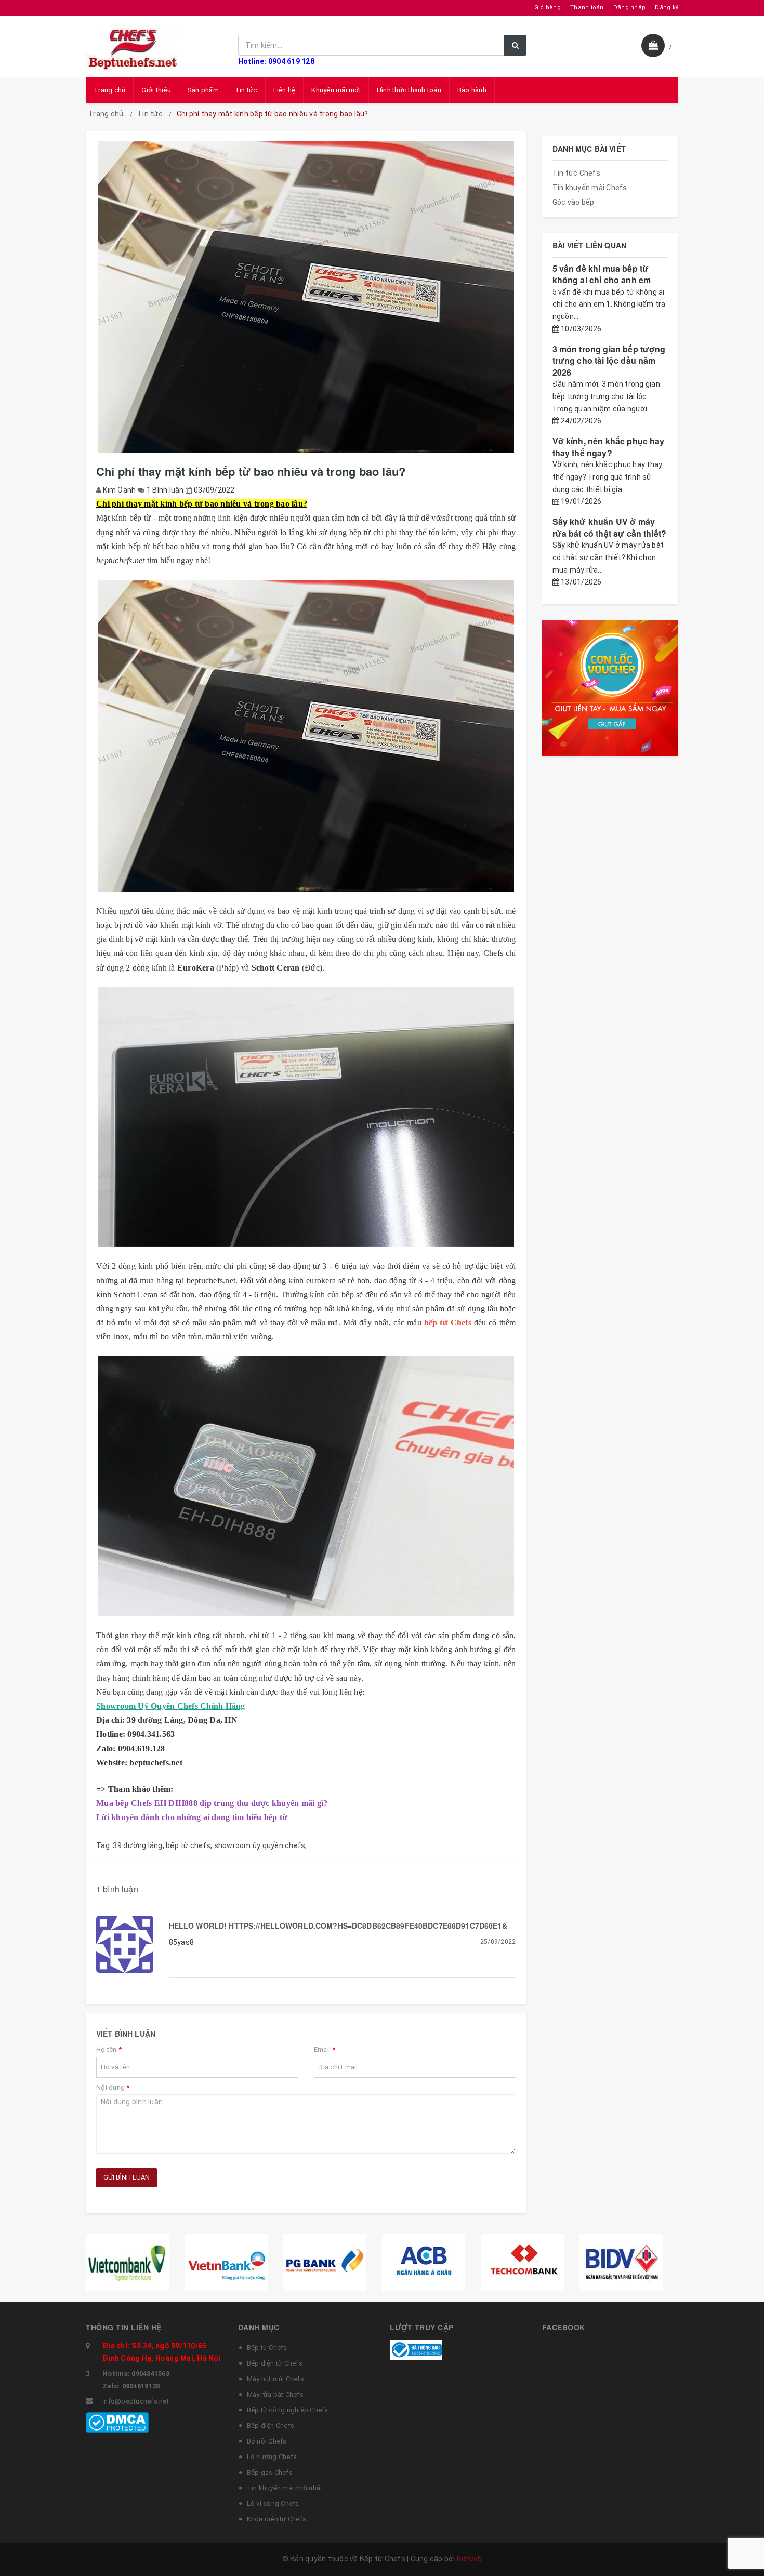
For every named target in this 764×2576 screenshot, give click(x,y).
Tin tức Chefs (576, 173)
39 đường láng (137, 1845)
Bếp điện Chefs (271, 2426)
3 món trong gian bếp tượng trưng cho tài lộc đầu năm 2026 (609, 361)
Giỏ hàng (548, 8)
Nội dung (113, 2087)
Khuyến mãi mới (336, 90)
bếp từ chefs (188, 1845)
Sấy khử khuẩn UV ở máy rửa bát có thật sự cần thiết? (610, 527)
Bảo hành (472, 90)
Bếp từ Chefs (267, 2348)
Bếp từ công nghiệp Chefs (288, 2410)
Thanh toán (587, 8)
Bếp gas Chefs (270, 2472)
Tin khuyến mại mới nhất (285, 2488)
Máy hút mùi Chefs (275, 2379)
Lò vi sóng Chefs (273, 2504)
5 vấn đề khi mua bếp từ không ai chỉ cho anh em (602, 274)
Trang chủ (109, 90)
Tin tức (246, 90)
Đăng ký (667, 8)
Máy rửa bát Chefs (275, 2394)
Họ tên (109, 2049)
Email (325, 2049)
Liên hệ (285, 90)
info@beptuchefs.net (136, 2401)
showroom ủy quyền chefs (260, 1845)
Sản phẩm (203, 90)
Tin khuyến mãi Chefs (590, 188)
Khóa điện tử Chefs (277, 2519)
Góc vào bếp (574, 202)
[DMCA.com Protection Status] (117, 2422)
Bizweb (470, 2559)
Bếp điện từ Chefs (275, 2363)
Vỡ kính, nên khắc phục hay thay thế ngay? (609, 447)
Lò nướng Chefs (272, 2457)
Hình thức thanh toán (409, 90)
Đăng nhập (629, 8)
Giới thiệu (156, 90)
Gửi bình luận (127, 2177)
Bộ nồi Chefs (267, 2441)
